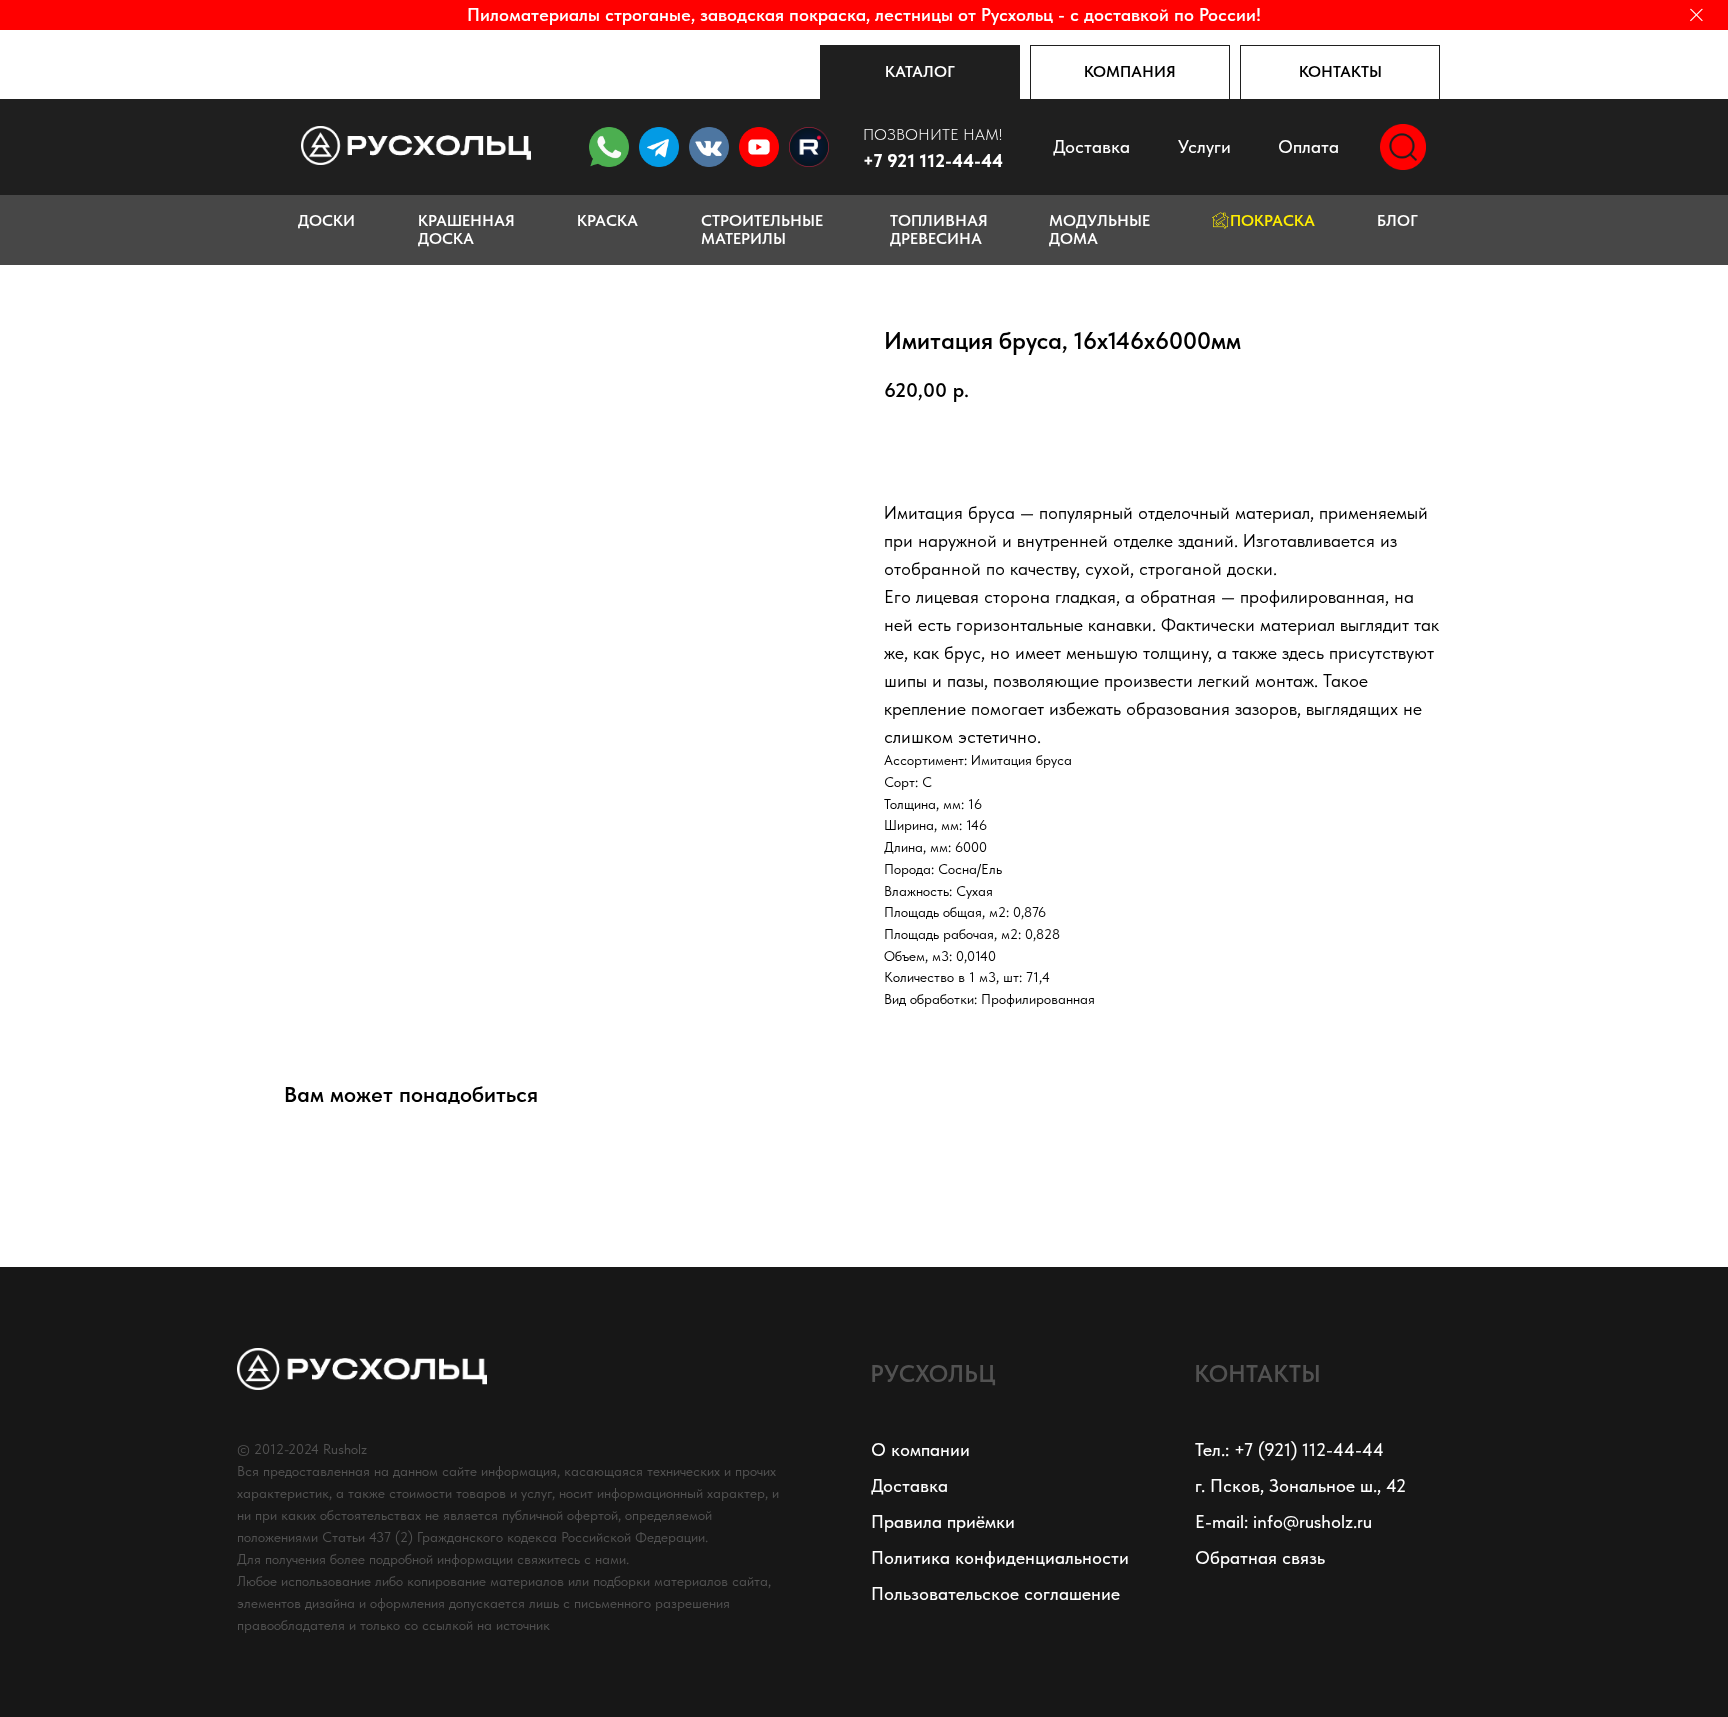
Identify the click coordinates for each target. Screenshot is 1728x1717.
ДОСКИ (326, 220)
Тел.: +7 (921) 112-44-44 (1289, 1449)
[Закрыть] (1696, 15)
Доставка (1091, 146)
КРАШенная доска (466, 229)
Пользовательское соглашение (995, 1593)
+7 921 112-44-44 (933, 160)
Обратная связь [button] (1260, 1557)
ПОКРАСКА (1272, 220)
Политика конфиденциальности (1000, 1557)
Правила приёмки (943, 1521)
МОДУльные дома (1099, 229)
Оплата (1308, 146)
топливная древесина (939, 229)
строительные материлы (762, 229)
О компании (920, 1449)
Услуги (1204, 146)
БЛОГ (1397, 220)
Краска (607, 220)
